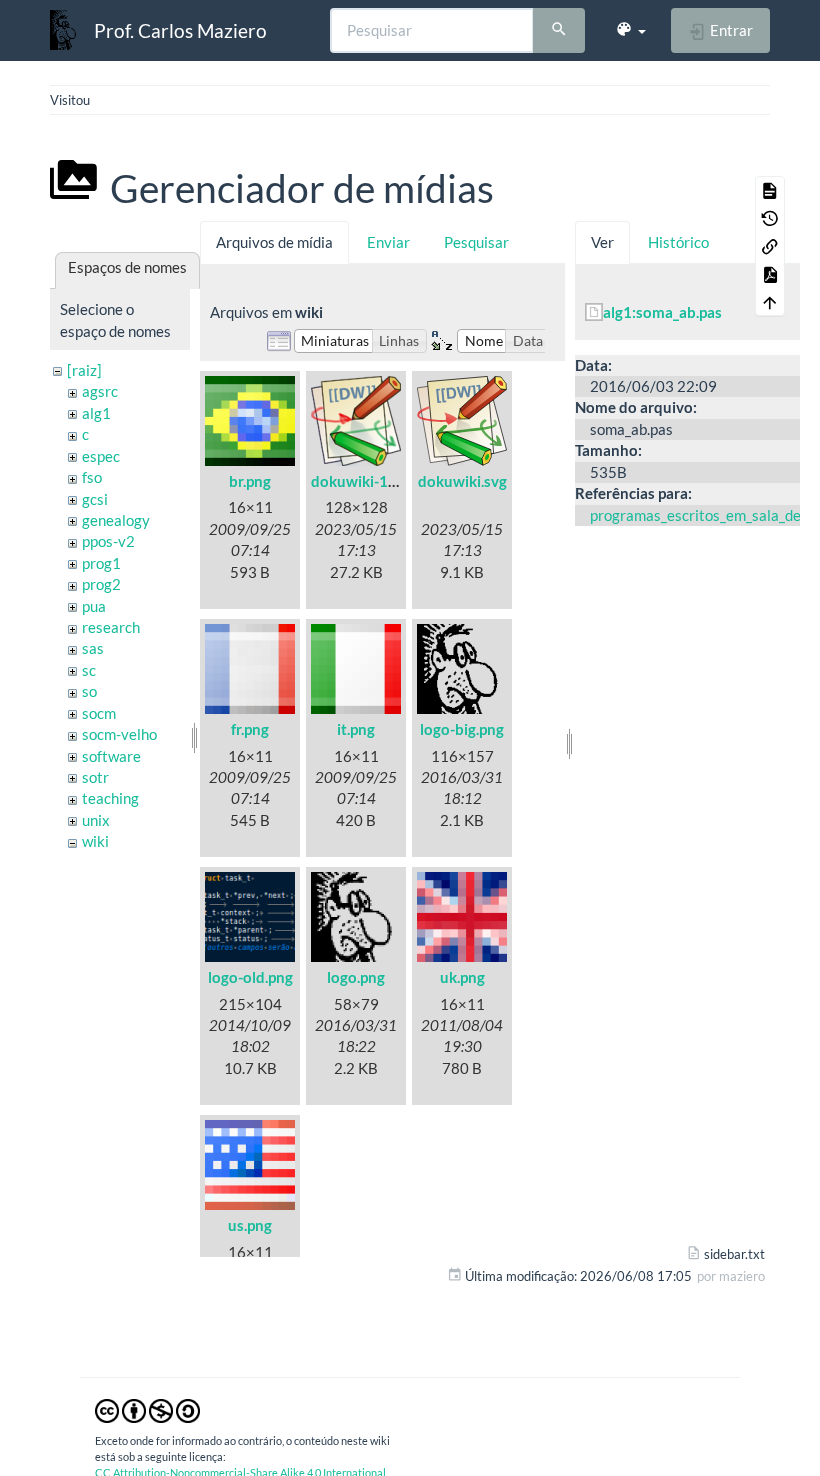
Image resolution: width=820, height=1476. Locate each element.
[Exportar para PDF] (770, 274)
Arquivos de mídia (274, 242)
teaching (110, 798)
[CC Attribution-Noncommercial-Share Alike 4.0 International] (147, 1409)
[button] (630, 30)
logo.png (356, 977)
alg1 (96, 413)
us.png (250, 1225)
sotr (95, 777)
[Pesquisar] (559, 31)
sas (93, 648)
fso (92, 477)
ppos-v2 (108, 541)
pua (94, 606)
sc (89, 670)
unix (96, 820)
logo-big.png (462, 729)
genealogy (116, 520)
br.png (250, 481)
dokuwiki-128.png (372, 481)
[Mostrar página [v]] (770, 190)
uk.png (462, 977)
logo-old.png (250, 977)
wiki (95, 841)
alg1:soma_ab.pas (662, 312)
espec (101, 456)
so (89, 691)
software (111, 756)
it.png (356, 729)
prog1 (101, 563)
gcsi (95, 499)
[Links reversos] (770, 246)
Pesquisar (476, 242)
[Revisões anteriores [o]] (770, 218)
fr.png (250, 729)
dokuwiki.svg (462, 481)
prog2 (101, 584)
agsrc (100, 391)
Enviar (388, 242)
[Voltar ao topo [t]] (770, 302)
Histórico (678, 242)
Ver (602, 242)
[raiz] (84, 370)
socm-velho (119, 734)
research (111, 627)
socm (99, 713)
